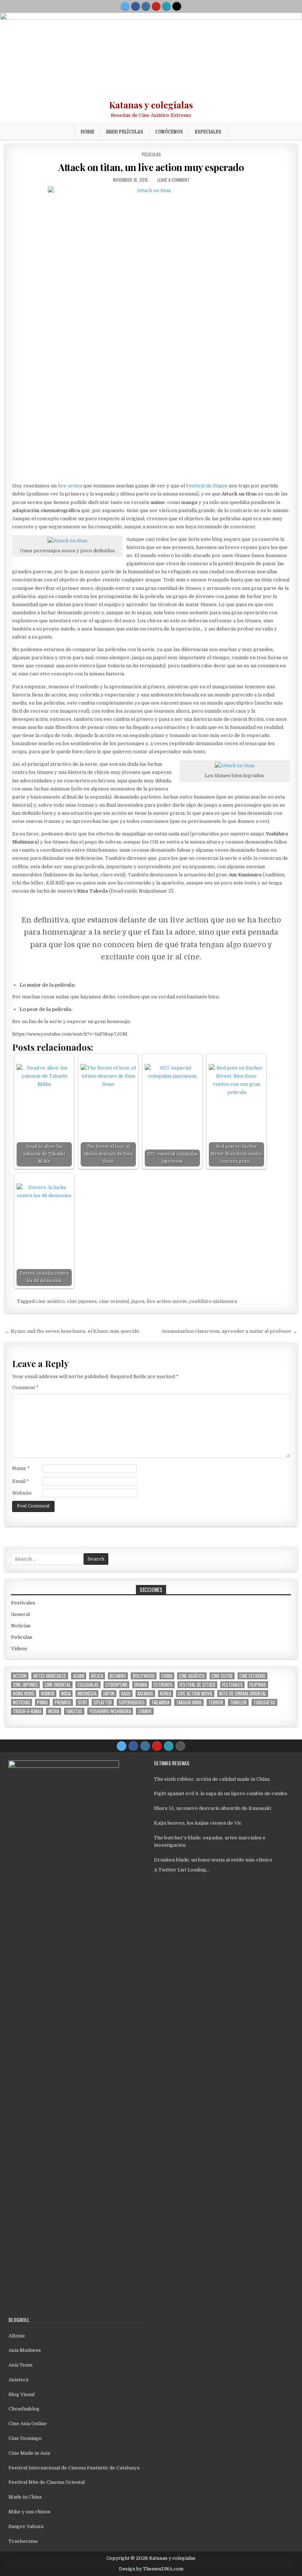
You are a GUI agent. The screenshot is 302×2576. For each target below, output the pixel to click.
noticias (22, 1702)
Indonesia (87, 1694)
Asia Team (20, 2365)
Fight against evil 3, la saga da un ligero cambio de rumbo (221, 1793)
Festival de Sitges (207, 486)
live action (70, 486)
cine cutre (222, 1676)
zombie (145, 1711)
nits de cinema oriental (243, 1694)
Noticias (21, 1626)
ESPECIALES (208, 132)
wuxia (54, 1711)
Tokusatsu (264, 1702)
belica (97, 1676)
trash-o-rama (27, 1711)
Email (21, 1481)
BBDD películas (125, 132)
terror (216, 1702)
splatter (103, 1702)
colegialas (88, 1685)
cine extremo (252, 1676)
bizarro (118, 1676)
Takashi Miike (189, 1702)
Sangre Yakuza (26, 2526)
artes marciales (50, 1676)
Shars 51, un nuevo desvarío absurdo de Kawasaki (213, 1808)
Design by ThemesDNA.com (151, 2569)
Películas (151, 154)
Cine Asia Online (28, 2424)
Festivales (23, 1603)
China (167, 1676)
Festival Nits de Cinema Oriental (47, 2482)
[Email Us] (166, 6)
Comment (25, 1388)
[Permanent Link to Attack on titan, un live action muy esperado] (151, 332)
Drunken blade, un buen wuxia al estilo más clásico (213, 1860)
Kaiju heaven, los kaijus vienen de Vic (198, 1823)
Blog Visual (22, 2394)
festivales (232, 1685)
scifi (82, 1702)
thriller (238, 1702)
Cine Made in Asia (29, 2453)
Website (22, 1493)
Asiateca (18, 2380)
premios (63, 1702)
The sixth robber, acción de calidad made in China (212, 1779)
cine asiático (50, 1301)
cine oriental (114, 1301)
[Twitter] (125, 6)
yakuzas (74, 1711)
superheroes (132, 1702)
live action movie (167, 1301)
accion (20, 1676)
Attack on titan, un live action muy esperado (151, 167)
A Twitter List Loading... (182, 1870)
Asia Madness (25, 2350)
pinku (42, 1702)
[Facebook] (136, 6)
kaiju (126, 1694)
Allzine (17, 2336)
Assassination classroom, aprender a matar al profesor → (229, 1331)
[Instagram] (146, 6)
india (66, 1694)
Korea (166, 1694)
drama (141, 1685)
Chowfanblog (24, 2409)
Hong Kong (24, 1694)
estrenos (163, 1685)
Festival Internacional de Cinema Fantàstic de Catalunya (74, 2468)
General (20, 1614)
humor (48, 1694)
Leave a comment (173, 180)
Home (87, 132)
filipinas (258, 1685)
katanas (145, 1694)
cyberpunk (116, 1685)
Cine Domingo (25, 2438)
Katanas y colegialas (151, 105)
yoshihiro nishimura (213, 1301)
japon (138, 1301)
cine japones (82, 1301)
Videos (19, 1649)
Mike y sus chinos (29, 2512)
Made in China (25, 2497)
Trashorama (23, 2541)
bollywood (144, 1676)
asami (79, 1676)
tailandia (160, 1702)
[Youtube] (156, 6)
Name (21, 1468)
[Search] (177, 6)
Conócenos (169, 132)
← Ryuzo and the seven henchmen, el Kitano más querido (72, 1331)
